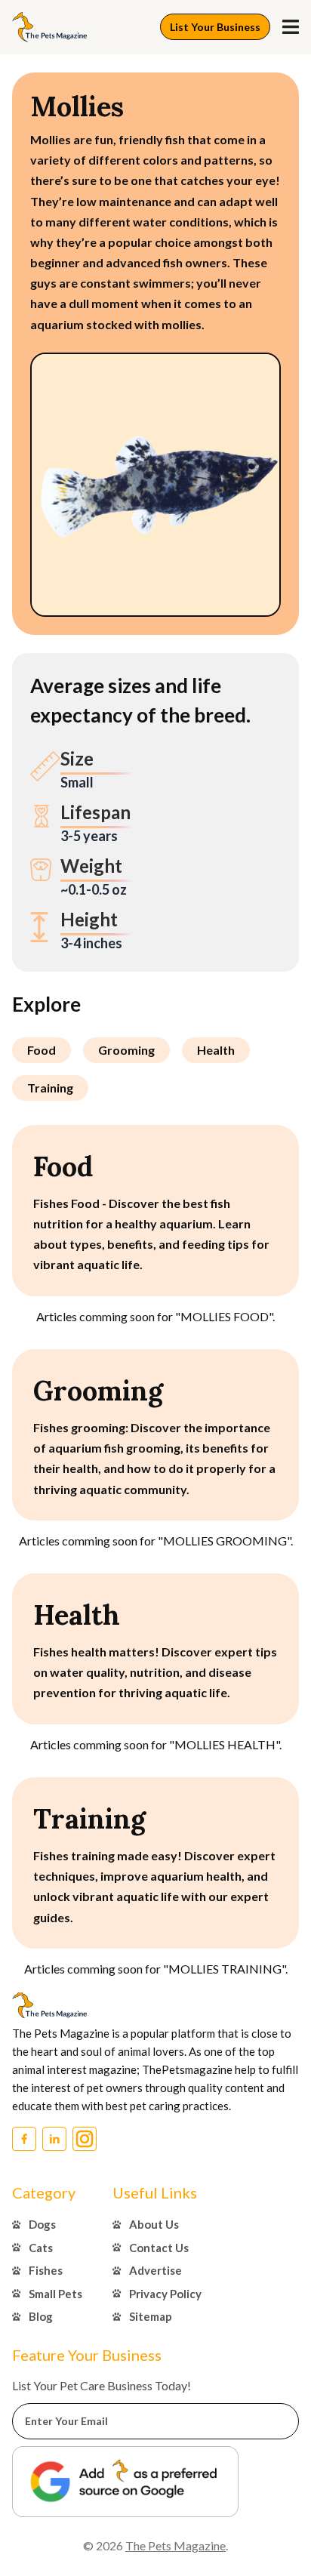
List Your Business (215, 27)
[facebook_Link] (24, 2139)
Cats (41, 2248)
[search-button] (291, 27)
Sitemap (151, 2316)
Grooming (126, 1050)
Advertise (155, 2270)
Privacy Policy (165, 2294)
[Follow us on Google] (125, 2481)
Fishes (46, 2270)
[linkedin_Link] (54, 2139)
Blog (41, 2316)
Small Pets (55, 2294)
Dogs (42, 2224)
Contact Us (159, 2248)
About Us (154, 2224)
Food (42, 1050)
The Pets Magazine (176, 2545)
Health (216, 1050)
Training (50, 1088)
